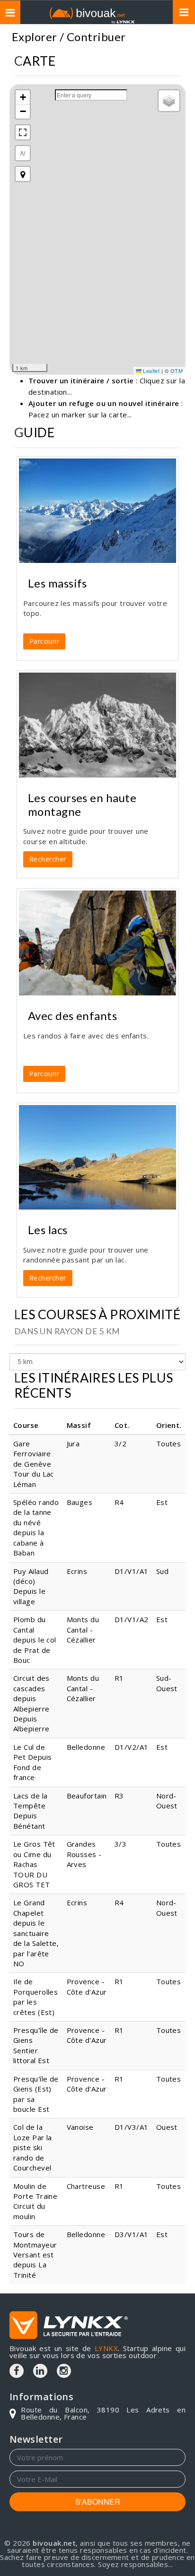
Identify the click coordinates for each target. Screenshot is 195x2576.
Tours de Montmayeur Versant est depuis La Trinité (35, 2255)
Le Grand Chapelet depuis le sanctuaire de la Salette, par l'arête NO (36, 1933)
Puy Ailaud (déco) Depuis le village (31, 1586)
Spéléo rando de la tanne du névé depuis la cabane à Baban (36, 1527)
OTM (177, 371)
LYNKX (106, 2348)
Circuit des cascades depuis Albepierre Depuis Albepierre (31, 1703)
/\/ (23, 153)
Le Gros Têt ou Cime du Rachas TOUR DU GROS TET (34, 1864)
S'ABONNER (98, 2502)
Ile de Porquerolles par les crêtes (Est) (35, 1997)
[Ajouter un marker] (23, 174)
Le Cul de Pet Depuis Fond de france (33, 1762)
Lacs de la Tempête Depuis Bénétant (31, 1811)
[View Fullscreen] (23, 132)
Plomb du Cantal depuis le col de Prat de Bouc (35, 1640)
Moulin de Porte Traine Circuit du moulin (35, 2201)
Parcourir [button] (44, 641)
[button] (23, 97)
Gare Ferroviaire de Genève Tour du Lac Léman (34, 1464)
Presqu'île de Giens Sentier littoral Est (36, 2045)
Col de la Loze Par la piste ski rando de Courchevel (33, 2147)
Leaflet (151, 371)
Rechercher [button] (48, 859)
